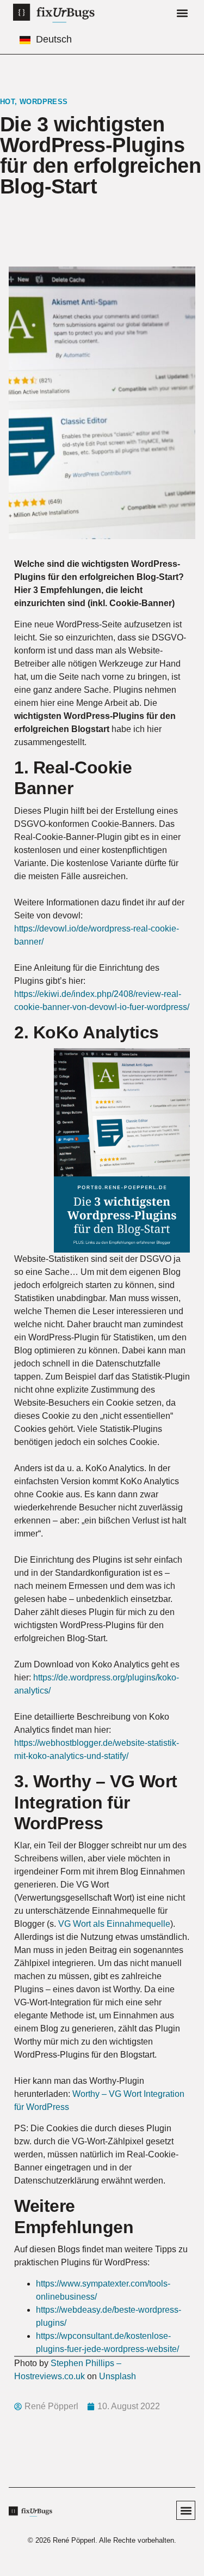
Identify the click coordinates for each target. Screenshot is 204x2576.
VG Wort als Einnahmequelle (114, 1924)
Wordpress (44, 102)
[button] (182, 13)
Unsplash (118, 2376)
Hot (7, 102)
